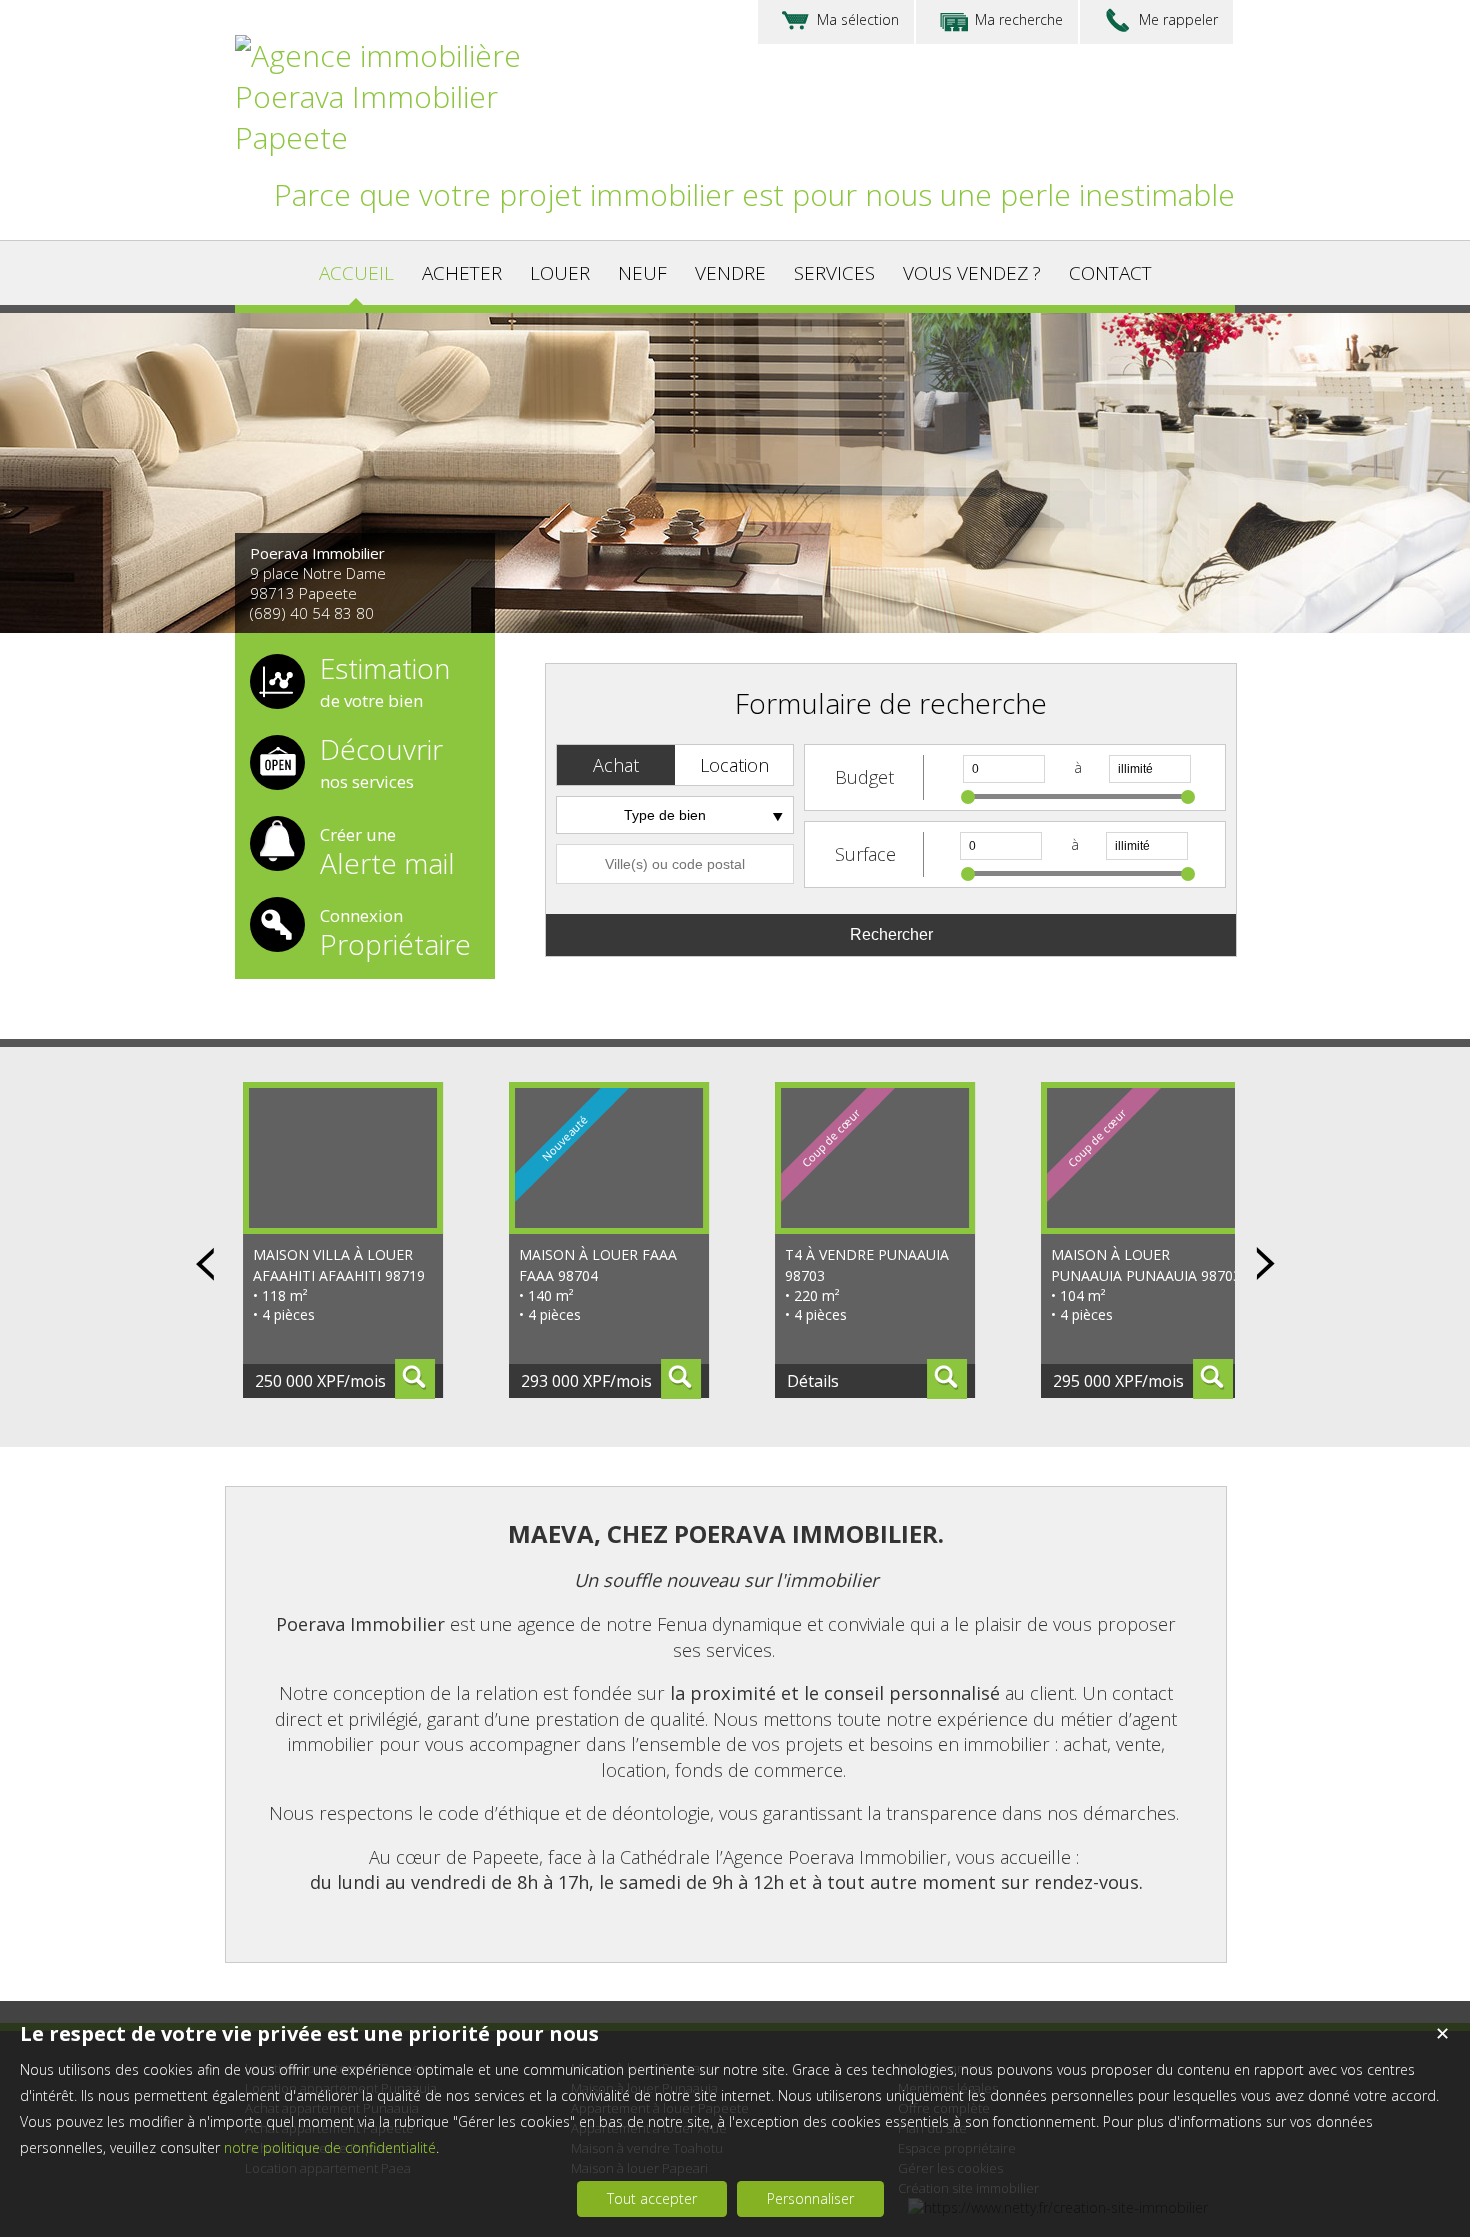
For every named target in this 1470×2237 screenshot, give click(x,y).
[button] (616, 765)
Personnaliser (810, 2198)
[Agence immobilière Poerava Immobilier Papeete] (405, 137)
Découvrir (381, 764)
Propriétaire (395, 931)
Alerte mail (387, 850)
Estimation (385, 683)
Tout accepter (652, 2198)
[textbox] (675, 864)
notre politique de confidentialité (330, 2147)
